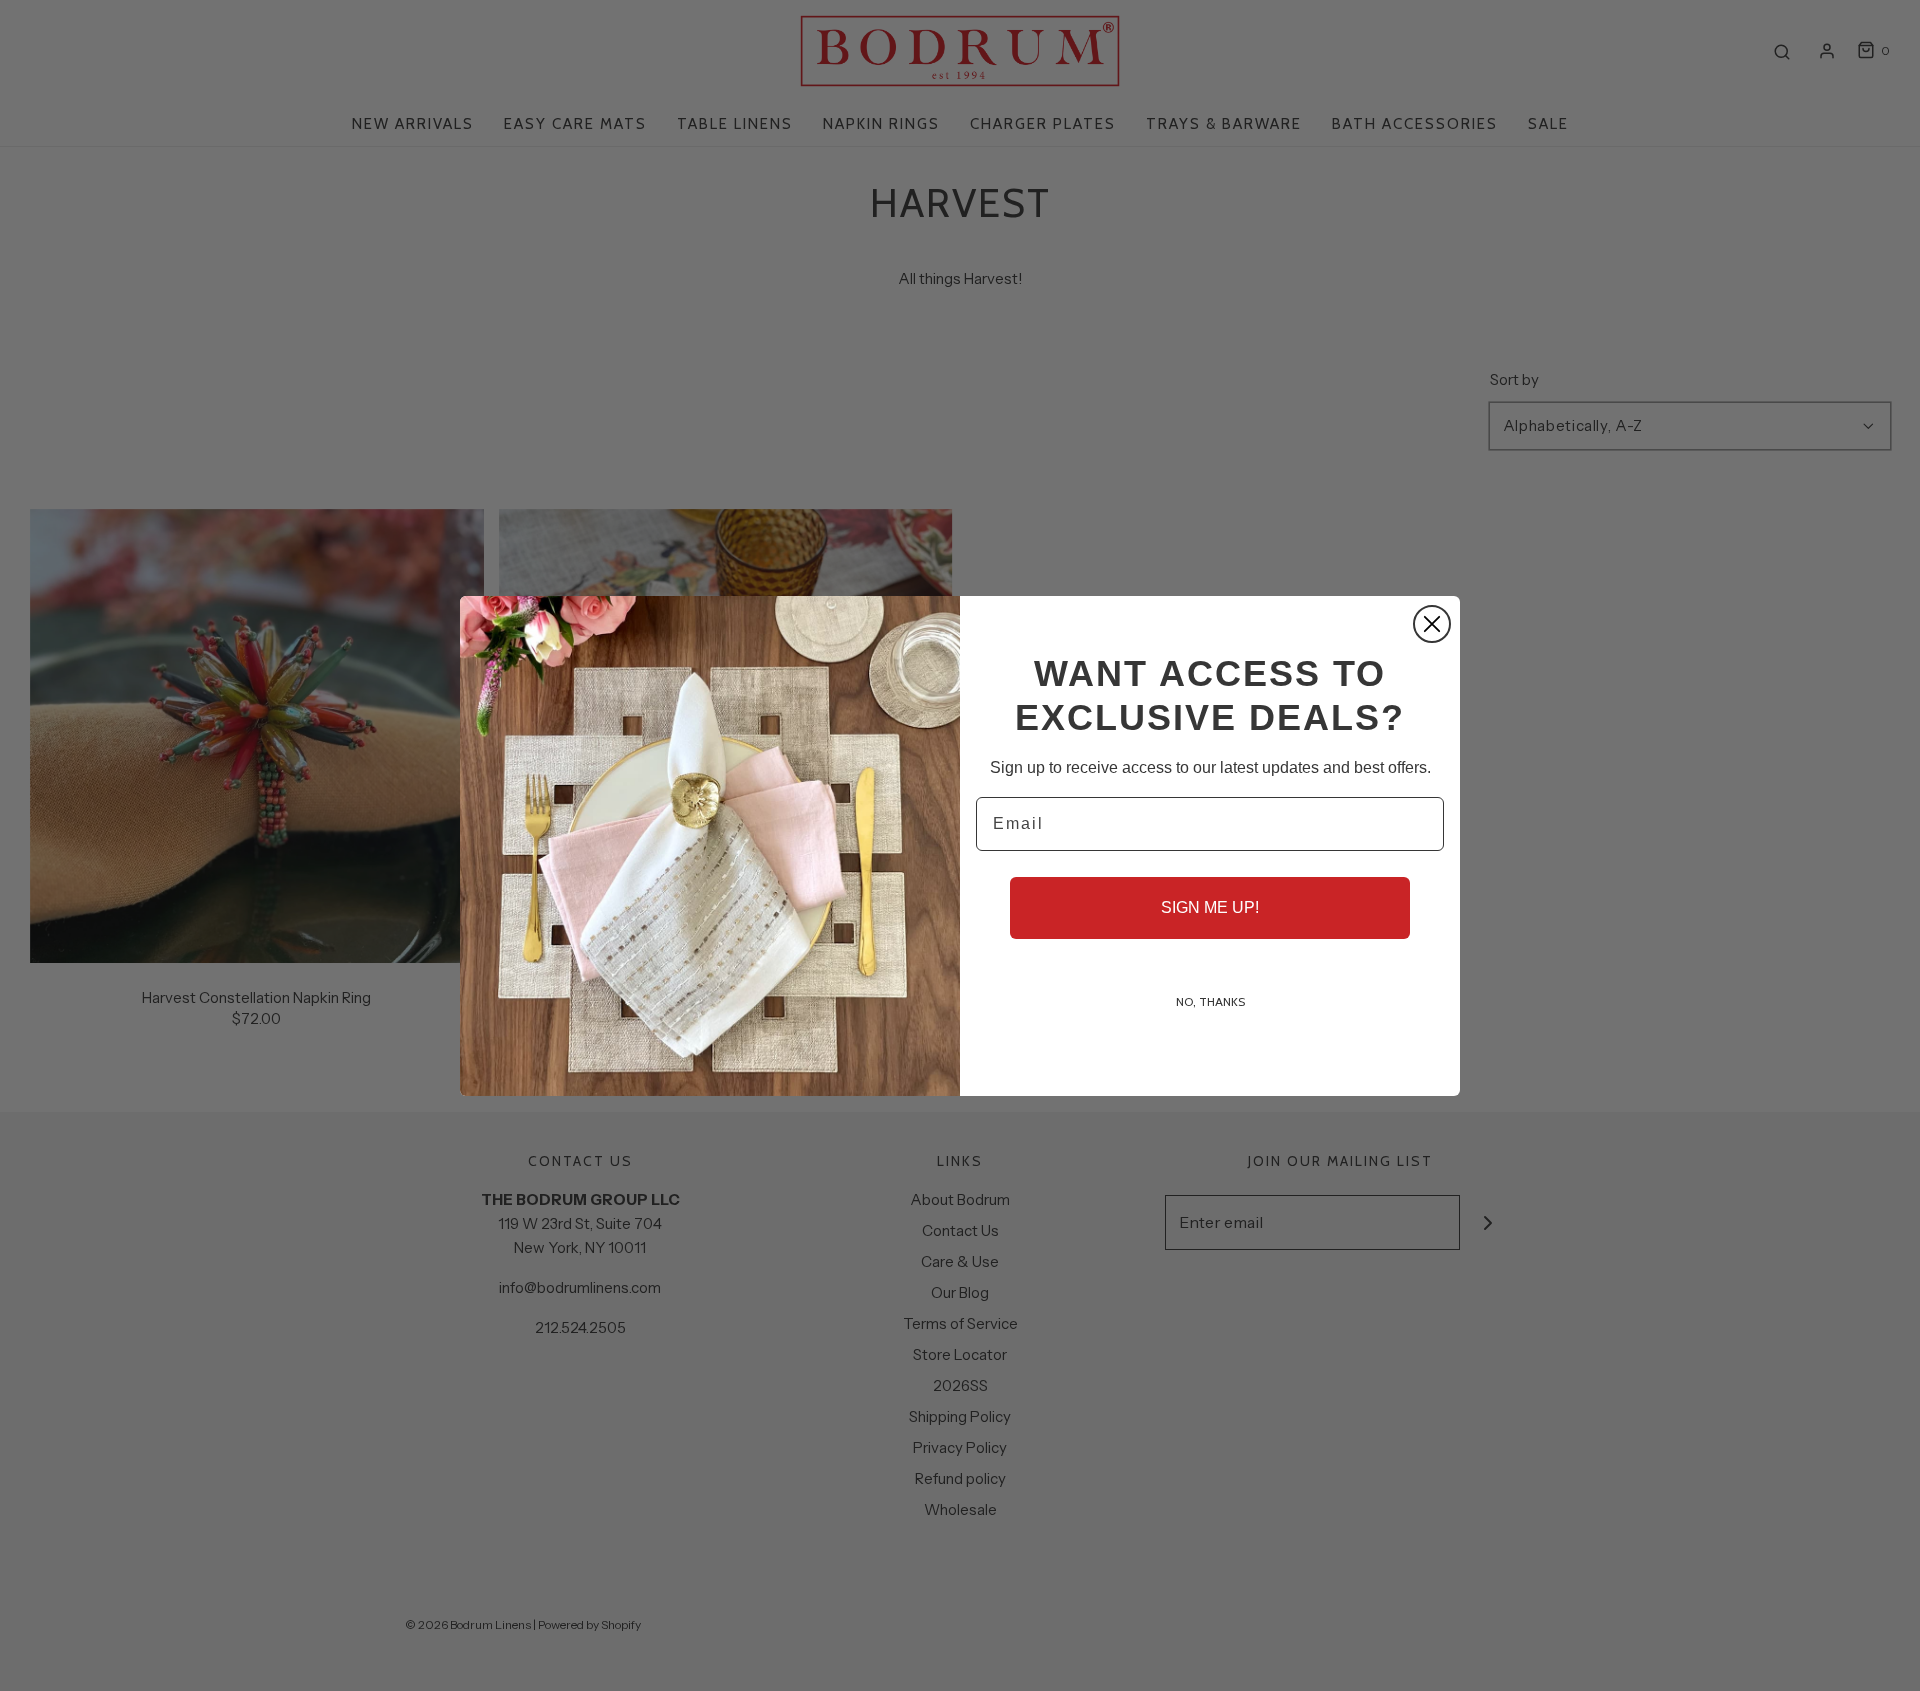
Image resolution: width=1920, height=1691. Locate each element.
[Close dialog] (1432, 624)
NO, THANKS (1210, 1001)
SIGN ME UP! (1210, 907)
